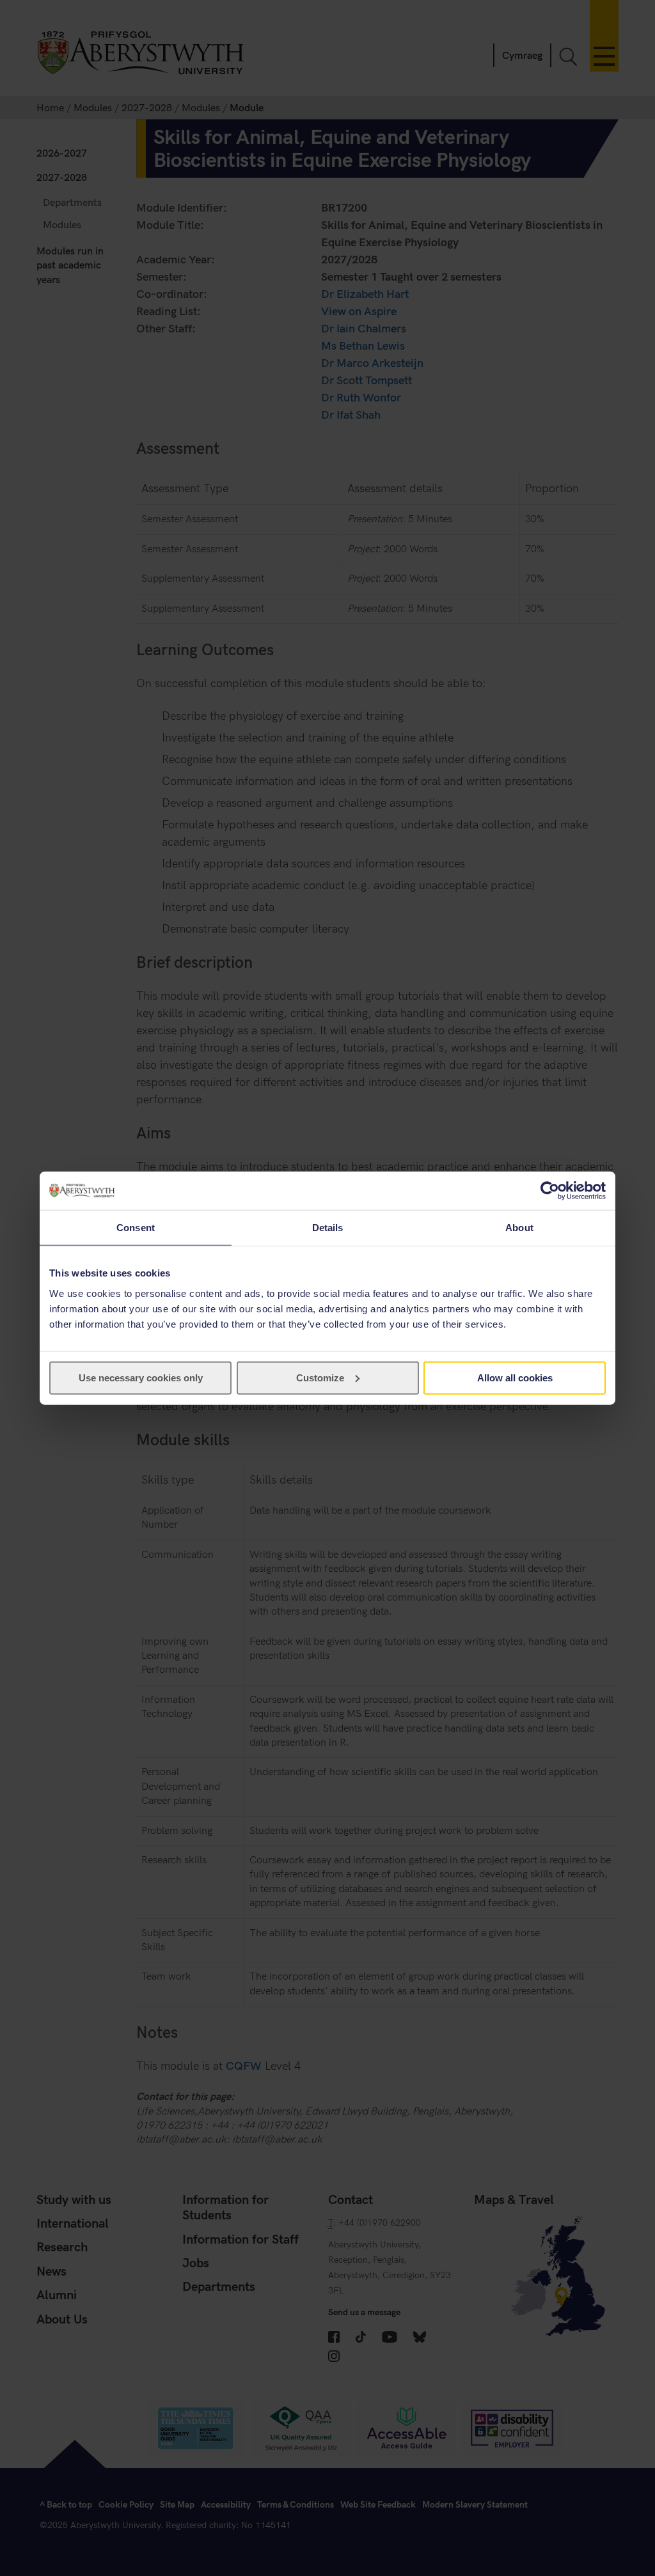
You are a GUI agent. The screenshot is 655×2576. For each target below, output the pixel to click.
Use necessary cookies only (141, 1377)
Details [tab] (328, 1228)
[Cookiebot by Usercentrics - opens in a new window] (550, 1191)
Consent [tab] (136, 1228)
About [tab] (519, 1228)
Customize (320, 1377)
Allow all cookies (515, 1377)
